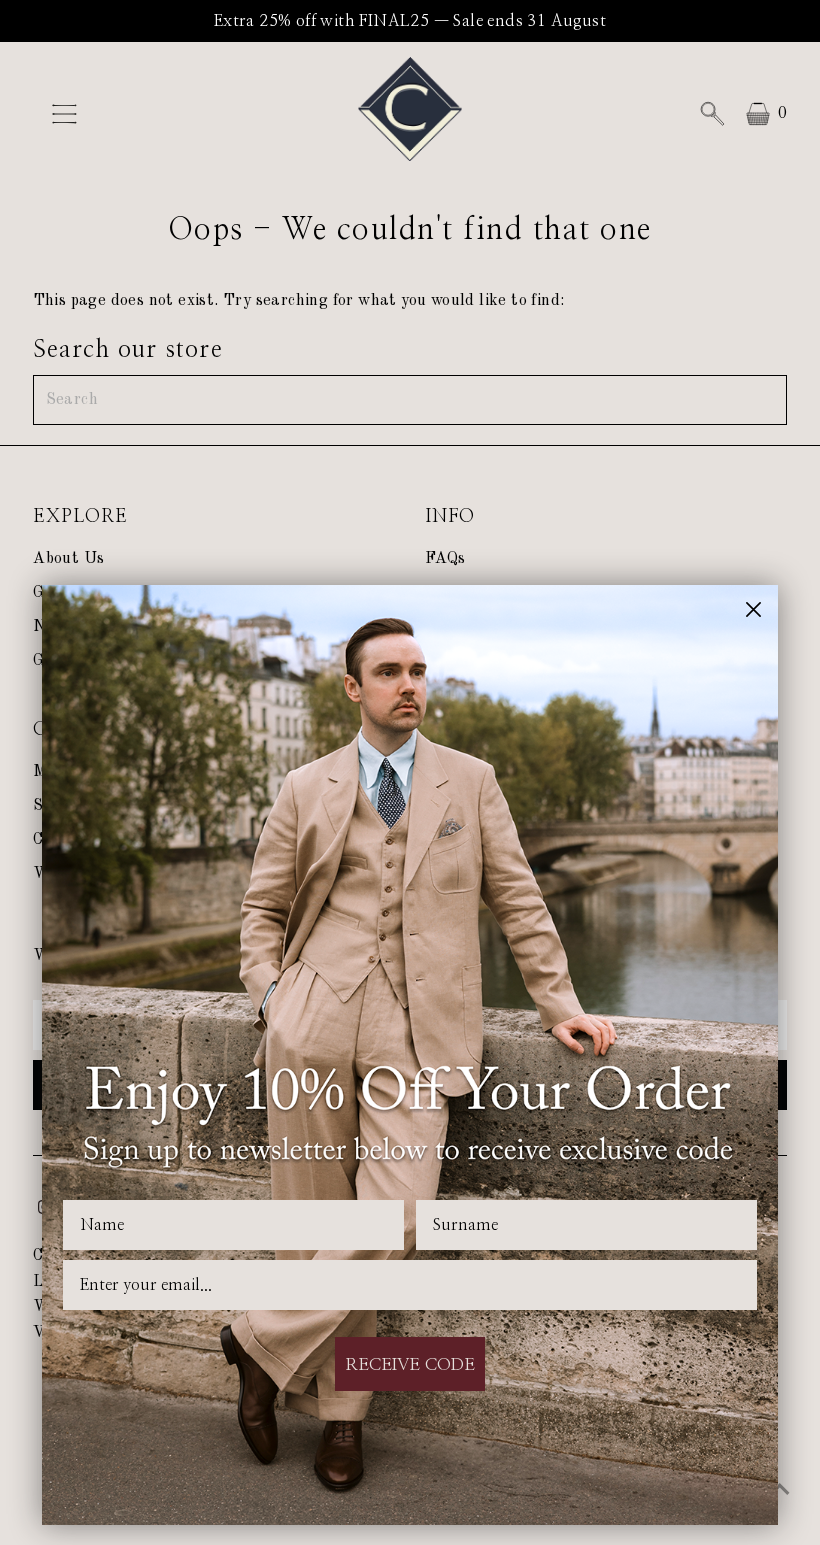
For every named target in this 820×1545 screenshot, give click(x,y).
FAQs (445, 559)
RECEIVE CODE (410, 1364)
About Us (68, 559)
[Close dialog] (753, 609)
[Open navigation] (122, 114)
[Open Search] (712, 114)
